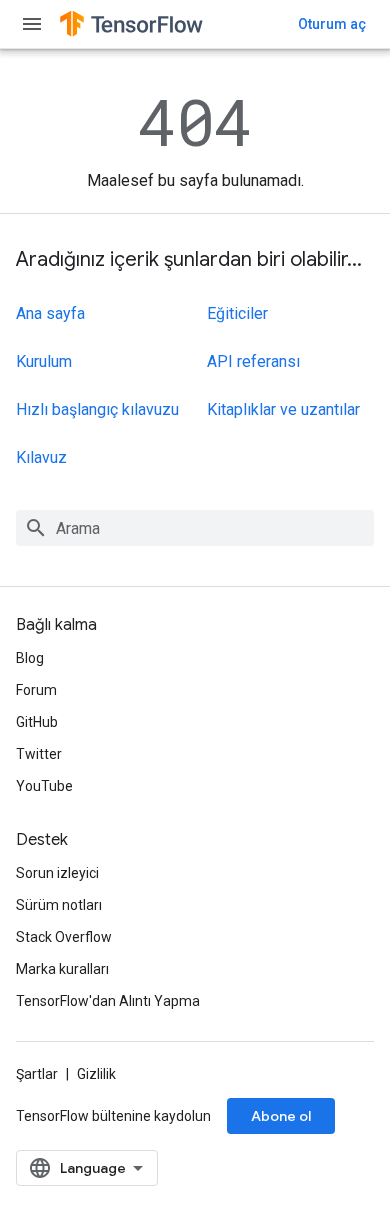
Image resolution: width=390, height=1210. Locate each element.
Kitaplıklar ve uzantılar (283, 409)
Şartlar (37, 1074)
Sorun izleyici (57, 873)
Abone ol (281, 1116)
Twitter (39, 754)
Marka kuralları (62, 969)
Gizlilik (96, 1074)
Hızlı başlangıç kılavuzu (97, 409)
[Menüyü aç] (32, 24)
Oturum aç (332, 24)
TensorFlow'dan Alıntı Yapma (108, 1001)
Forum (36, 690)
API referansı (253, 361)
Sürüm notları (59, 905)
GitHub (37, 722)
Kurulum (44, 361)
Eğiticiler (237, 313)
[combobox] (195, 528)
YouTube (44, 786)
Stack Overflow (64, 937)
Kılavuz (41, 457)
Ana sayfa (50, 313)
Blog (30, 658)
